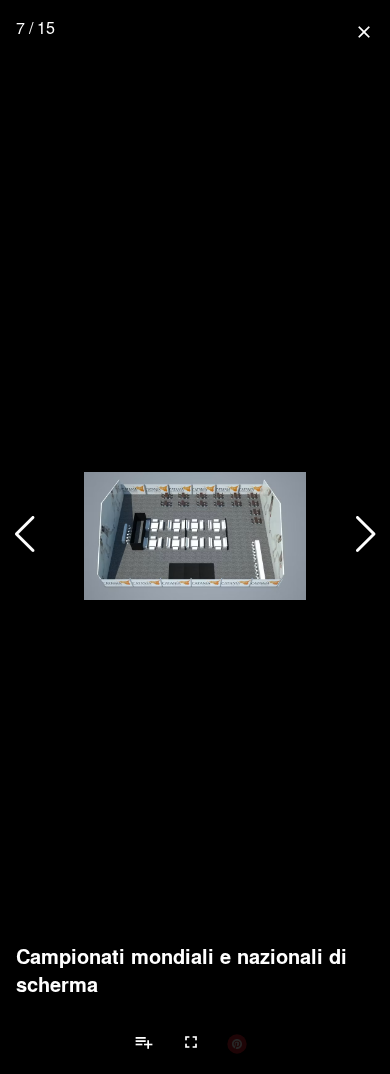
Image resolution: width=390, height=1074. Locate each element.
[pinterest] (237, 1043)
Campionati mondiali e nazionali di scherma (181, 970)
